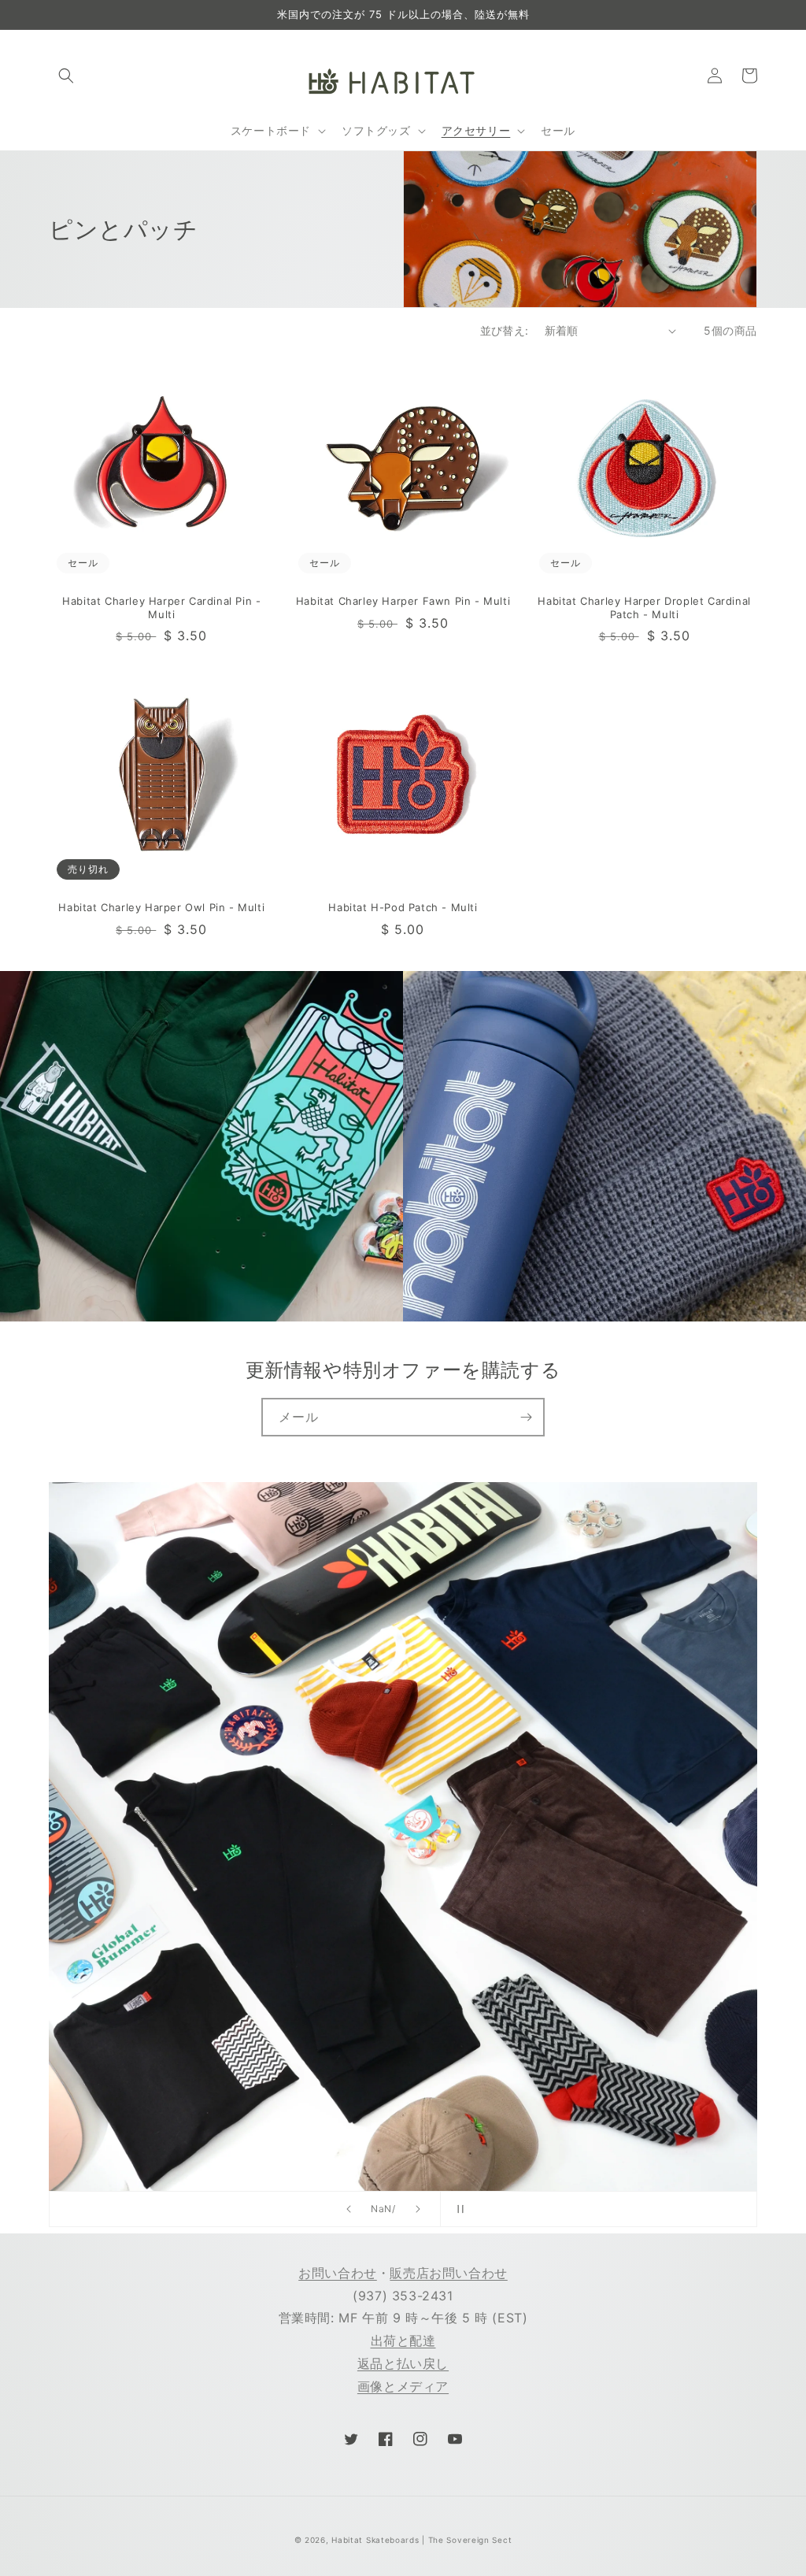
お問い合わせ (338, 2273)
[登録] (526, 1417)
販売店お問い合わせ (448, 2273)
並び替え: (505, 330)
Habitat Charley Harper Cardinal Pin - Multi (161, 608)
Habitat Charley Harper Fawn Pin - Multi (403, 601)
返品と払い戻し (403, 2363)
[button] (66, 76)
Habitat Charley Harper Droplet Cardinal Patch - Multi (644, 608)
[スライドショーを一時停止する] (457, 2209)
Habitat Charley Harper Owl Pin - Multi (161, 907)
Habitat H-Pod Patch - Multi (403, 907)
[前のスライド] (349, 2209)
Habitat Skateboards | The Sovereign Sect (421, 2540)
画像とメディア (403, 2386)
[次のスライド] (418, 2209)
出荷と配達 (403, 2341)
